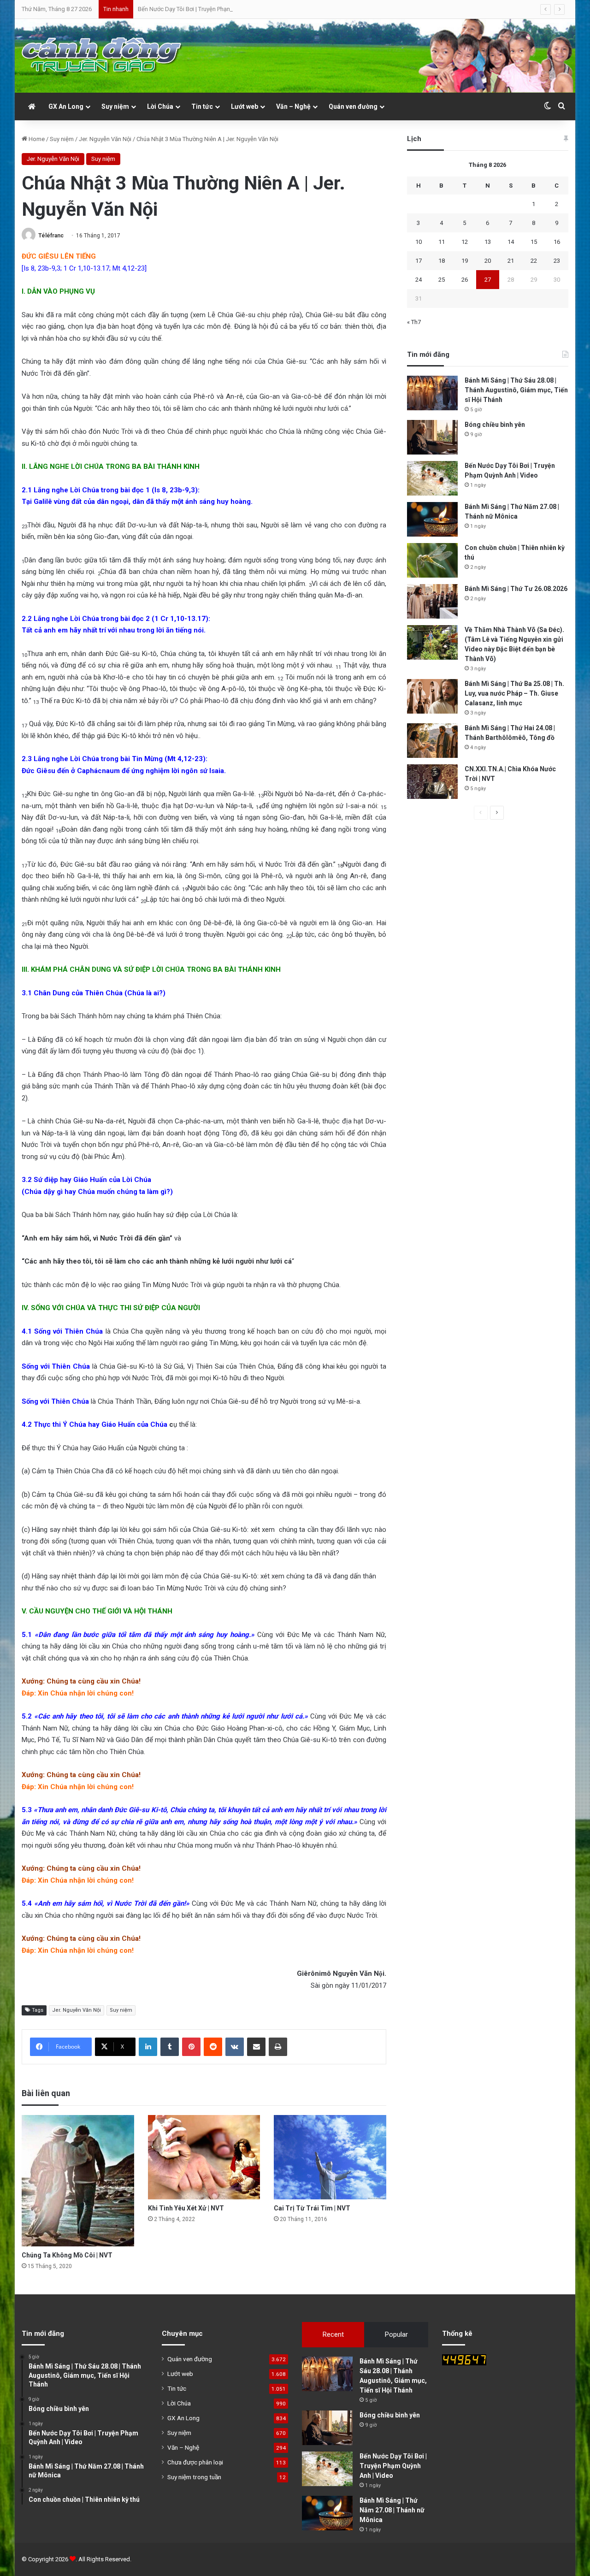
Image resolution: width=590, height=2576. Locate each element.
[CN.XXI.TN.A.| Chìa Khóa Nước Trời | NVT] (432, 782)
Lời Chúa (160, 106)
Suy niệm (115, 106)
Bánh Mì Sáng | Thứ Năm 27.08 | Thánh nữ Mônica (392, 2510)
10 (419, 242)
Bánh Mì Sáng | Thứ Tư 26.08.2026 (516, 589)
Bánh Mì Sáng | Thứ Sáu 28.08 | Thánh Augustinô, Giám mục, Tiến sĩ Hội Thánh (516, 390)
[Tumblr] (170, 2047)
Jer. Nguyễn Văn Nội (105, 139)
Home (36, 139)
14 (511, 242)
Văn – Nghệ (293, 106)
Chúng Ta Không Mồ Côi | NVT (67, 2255)
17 (419, 261)
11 (442, 242)
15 (534, 242)
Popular (396, 2334)
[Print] (278, 2047)
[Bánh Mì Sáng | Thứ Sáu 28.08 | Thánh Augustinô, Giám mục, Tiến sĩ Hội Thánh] (432, 393)
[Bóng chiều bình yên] (432, 437)
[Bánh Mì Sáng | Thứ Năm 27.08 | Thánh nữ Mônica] (432, 519)
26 (465, 280)
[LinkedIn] (148, 2047)
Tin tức (202, 106)
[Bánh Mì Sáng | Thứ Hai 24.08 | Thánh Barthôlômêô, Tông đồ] (432, 741)
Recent (333, 2334)
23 (557, 261)
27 (488, 280)
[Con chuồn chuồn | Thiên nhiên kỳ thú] (432, 560)
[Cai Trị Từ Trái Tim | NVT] (330, 2157)
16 (557, 242)
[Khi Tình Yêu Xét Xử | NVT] (204, 2157)
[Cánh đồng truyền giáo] (102, 56)
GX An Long (66, 106)
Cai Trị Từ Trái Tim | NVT (312, 2208)
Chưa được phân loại (195, 2462)
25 (442, 280)
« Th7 (414, 322)
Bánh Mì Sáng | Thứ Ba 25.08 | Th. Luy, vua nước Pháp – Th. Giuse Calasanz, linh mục (514, 693)
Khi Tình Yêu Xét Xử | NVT (186, 2208)
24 (419, 280)
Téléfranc (51, 236)
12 (465, 242)
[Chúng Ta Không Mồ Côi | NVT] (78, 2181)
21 (511, 261)
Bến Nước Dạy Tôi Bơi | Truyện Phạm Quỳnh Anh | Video (210, 9)
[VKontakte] (235, 2047)
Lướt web (245, 106)
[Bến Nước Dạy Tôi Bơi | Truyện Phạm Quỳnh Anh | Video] (432, 478)
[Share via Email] (256, 2047)
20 (488, 261)
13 (488, 242)
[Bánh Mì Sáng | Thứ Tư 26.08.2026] (432, 601)
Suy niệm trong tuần (194, 2477)
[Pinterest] (191, 2047)
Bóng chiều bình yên (495, 425)
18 (442, 261)
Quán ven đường (353, 106)
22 (534, 261)
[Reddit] (213, 2047)
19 (465, 261)
